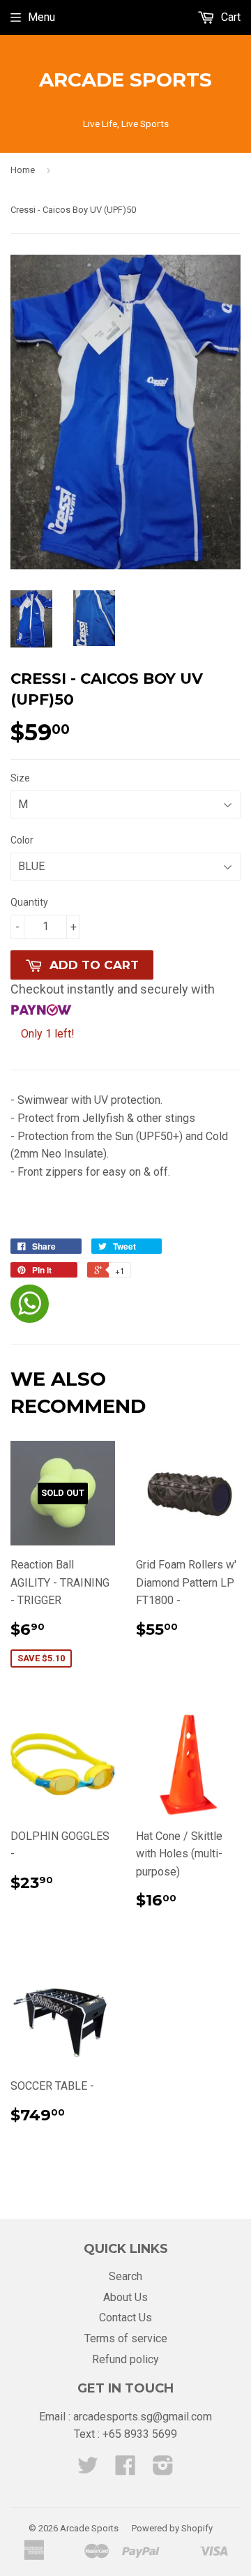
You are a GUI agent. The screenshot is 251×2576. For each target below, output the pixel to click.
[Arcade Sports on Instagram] (163, 2470)
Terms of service (126, 2338)
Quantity (29, 902)
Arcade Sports (125, 80)
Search (125, 2276)
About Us (125, 2297)
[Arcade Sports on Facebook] (125, 2470)
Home (23, 170)
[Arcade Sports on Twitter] (88, 2470)
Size (20, 778)
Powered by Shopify (172, 2528)
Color (22, 840)
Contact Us (125, 2317)
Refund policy (125, 2359)
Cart (229, 17)
